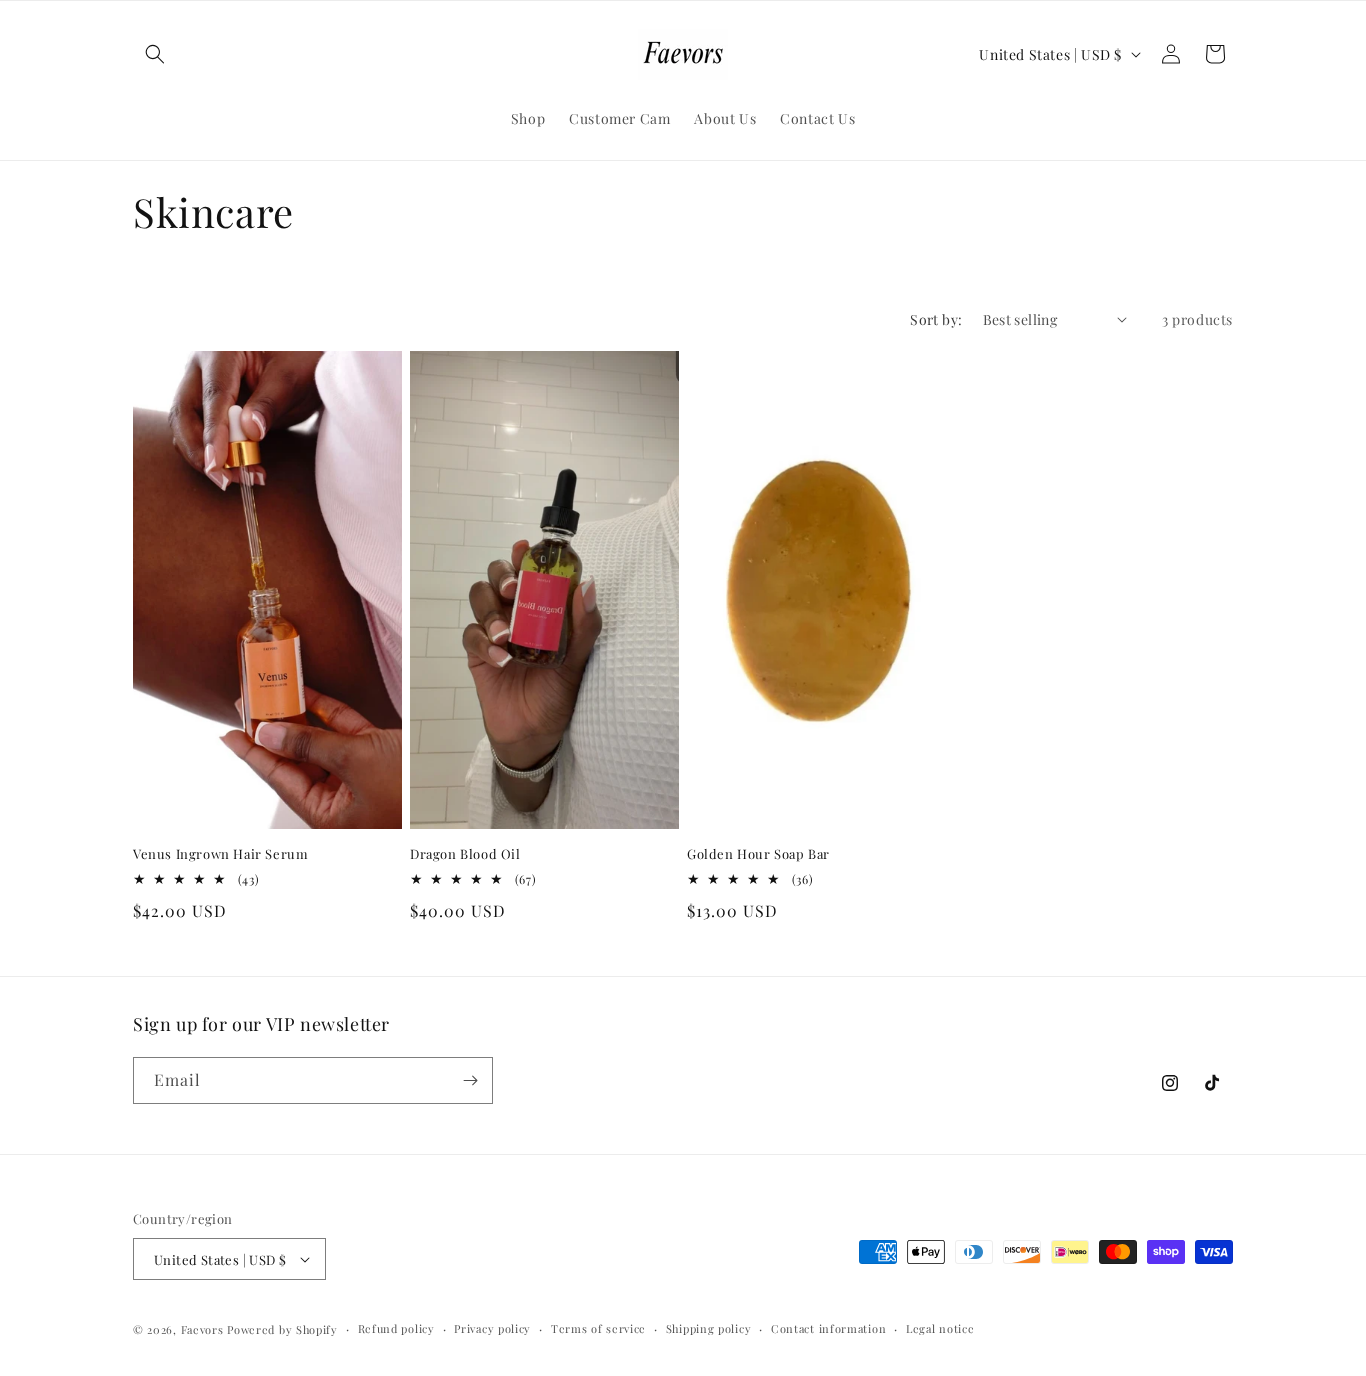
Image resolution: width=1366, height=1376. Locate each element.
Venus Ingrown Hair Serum (220, 854)
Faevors (202, 1329)
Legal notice (940, 1328)
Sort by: (936, 319)
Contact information (828, 1328)
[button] (155, 54)
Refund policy (396, 1328)
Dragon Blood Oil (465, 854)
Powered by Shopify (282, 1329)
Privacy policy (492, 1328)
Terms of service (598, 1328)
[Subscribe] (470, 1080)
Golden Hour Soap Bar (758, 854)
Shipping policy (709, 1328)
